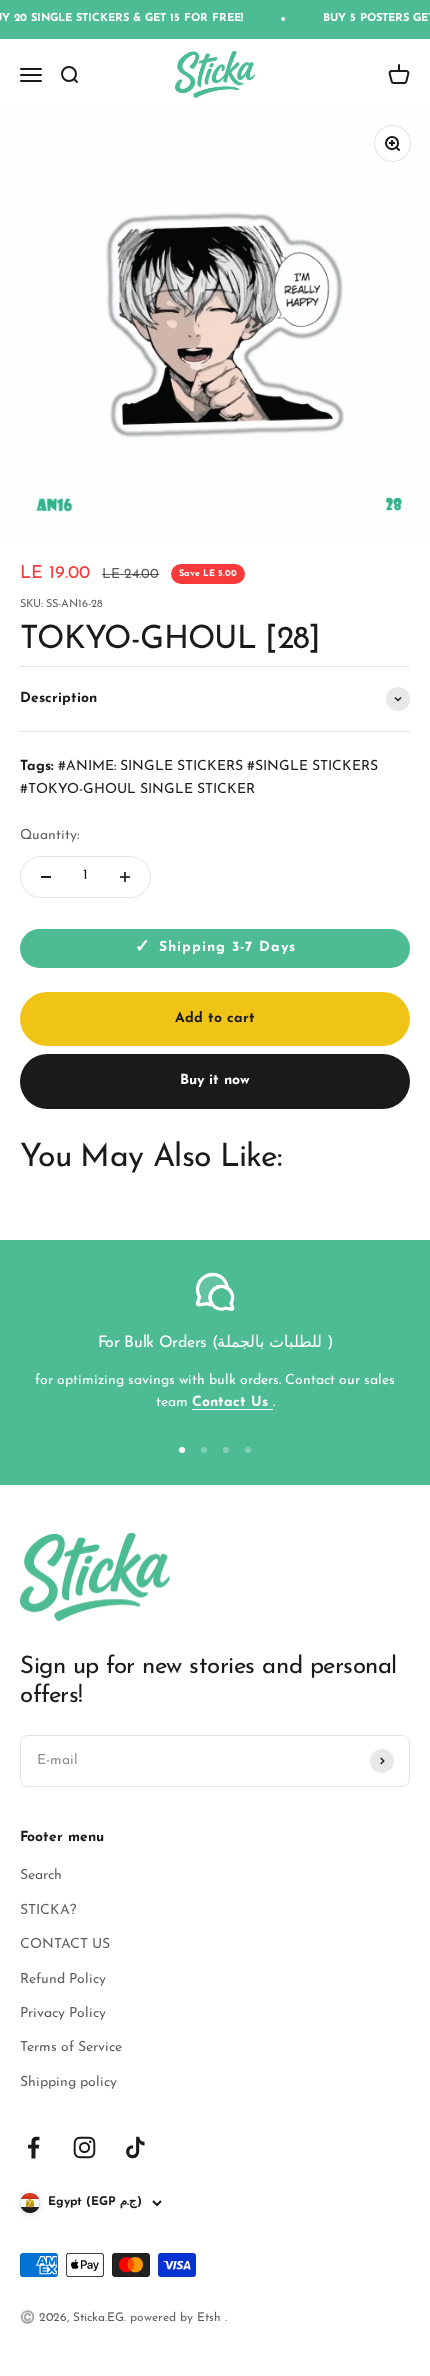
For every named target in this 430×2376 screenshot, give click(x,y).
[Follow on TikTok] (135, 2147)
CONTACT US (65, 1944)
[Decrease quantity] (46, 877)
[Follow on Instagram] (84, 2147)
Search (41, 1875)
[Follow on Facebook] (33, 2147)
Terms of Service (71, 2047)
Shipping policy (68, 2082)
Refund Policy (63, 1979)
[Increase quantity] (125, 877)
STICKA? (48, 1910)
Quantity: (49, 835)
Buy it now (215, 1080)
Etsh (211, 2318)
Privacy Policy (63, 2013)
